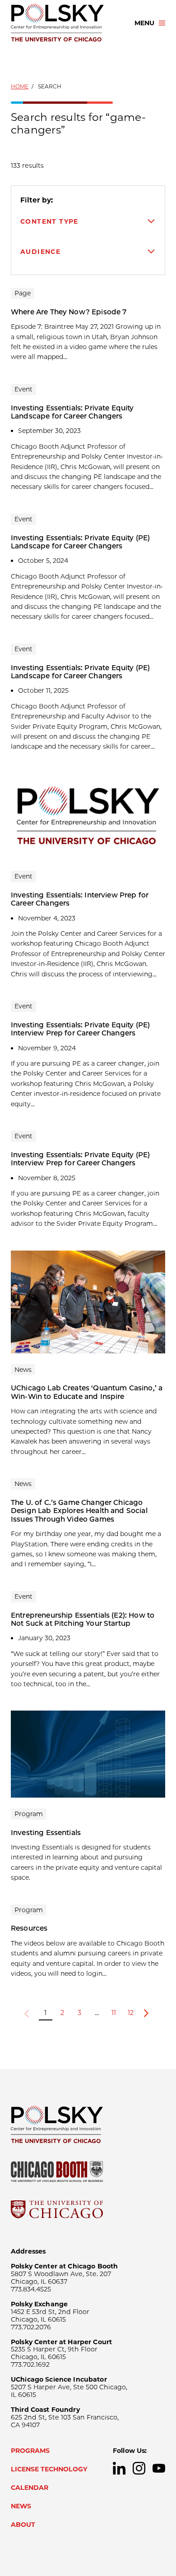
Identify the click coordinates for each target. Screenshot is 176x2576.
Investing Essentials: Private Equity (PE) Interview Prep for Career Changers (80, 1029)
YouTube (159, 2468)
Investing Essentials (46, 1833)
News (21, 2506)
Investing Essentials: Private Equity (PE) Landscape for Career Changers (80, 542)
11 (114, 2013)
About (23, 2525)
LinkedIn (119, 2468)
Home (20, 86)
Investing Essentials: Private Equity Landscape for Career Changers (72, 412)
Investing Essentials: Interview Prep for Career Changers (80, 899)
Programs (30, 2451)
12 (131, 2013)
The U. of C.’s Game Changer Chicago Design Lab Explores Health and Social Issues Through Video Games (79, 1511)
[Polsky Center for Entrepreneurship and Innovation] (65, 23)
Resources (29, 1928)
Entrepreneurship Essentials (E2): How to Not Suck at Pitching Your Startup (83, 1619)
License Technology (49, 2469)
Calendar (30, 2488)
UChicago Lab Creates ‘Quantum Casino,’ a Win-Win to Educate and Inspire (87, 1392)
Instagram (139, 2468)
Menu (144, 23)
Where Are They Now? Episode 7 (69, 312)
